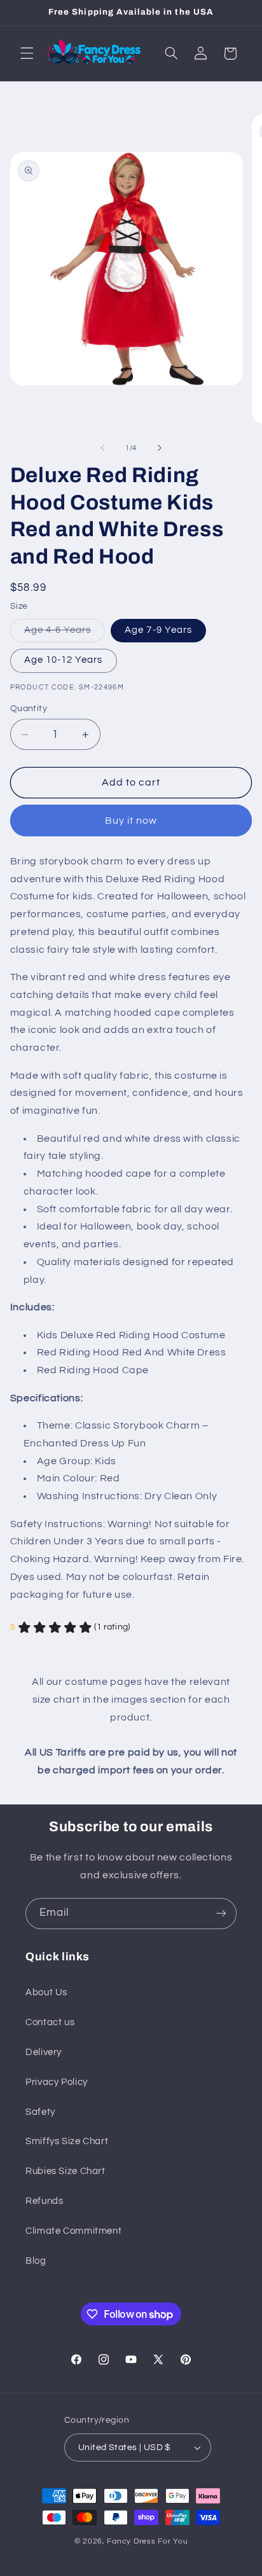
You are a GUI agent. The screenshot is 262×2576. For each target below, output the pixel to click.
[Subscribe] (221, 1914)
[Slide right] (160, 448)
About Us (46, 1992)
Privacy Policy (57, 2082)
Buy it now (131, 821)
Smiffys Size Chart (67, 2141)
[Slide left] (102, 448)
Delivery (44, 2052)
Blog (36, 2261)
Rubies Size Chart (65, 2171)
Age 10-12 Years (64, 660)
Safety (40, 2112)
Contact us (50, 2022)
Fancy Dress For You (147, 2541)
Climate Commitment (73, 2231)
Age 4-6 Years (65, 634)
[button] (27, 53)
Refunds (44, 2201)
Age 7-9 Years (158, 630)
